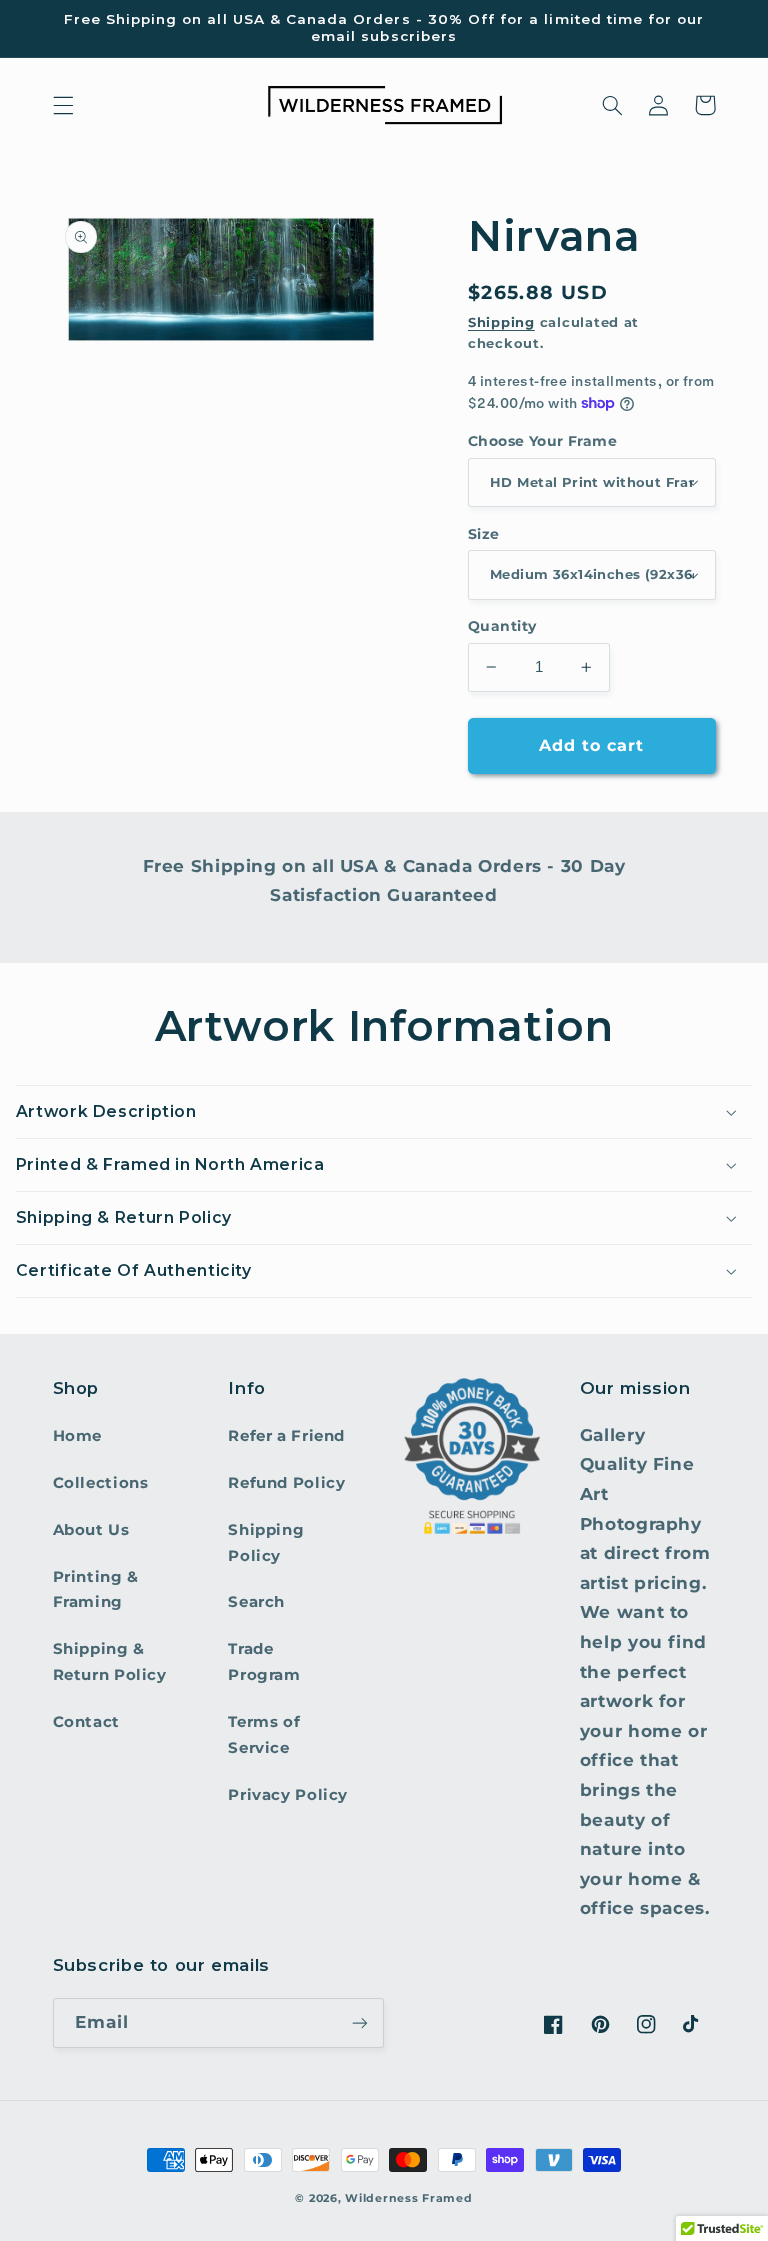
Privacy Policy (288, 1795)
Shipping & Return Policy (110, 1662)
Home (78, 1436)
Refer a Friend (286, 1436)
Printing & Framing (96, 1590)
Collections (101, 1483)
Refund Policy (286, 1483)
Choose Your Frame (542, 441)
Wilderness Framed (409, 2198)
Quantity (502, 626)
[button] (63, 105)
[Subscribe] (360, 2022)
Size (484, 534)
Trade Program (264, 1662)
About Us (91, 1530)
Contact (86, 1722)
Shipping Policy (266, 1543)
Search (256, 1602)
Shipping (501, 322)
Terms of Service (264, 1735)
